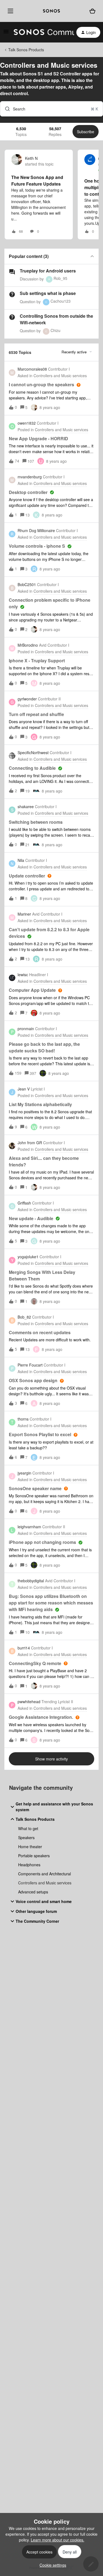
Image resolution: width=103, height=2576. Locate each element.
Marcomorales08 (32, 369)
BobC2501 (27, 584)
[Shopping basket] (92, 11)
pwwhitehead (29, 1702)
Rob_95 (60, 278)
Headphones (29, 1865)
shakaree (26, 806)
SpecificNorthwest (33, 752)
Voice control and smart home (44, 1901)
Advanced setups (33, 1892)
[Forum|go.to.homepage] (41, 32)
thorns (23, 1419)
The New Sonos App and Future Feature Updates (37, 181)
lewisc (23, 975)
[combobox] (51, 109)
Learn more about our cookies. (58, 2540)
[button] (51, 2565)
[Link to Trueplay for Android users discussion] (12, 272)
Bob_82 (24, 1317)
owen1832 (27, 423)
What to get (28, 1828)
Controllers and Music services (45, 1883)
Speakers (26, 1837)
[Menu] (9, 11)
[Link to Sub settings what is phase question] (12, 294)
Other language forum (36, 1911)
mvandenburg (30, 477)
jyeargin (24, 1473)
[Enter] (5, 109)
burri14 (24, 1648)
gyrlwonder (27, 699)
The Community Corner (37, 1921)
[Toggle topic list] (92, 256)
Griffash (24, 1203)
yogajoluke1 (28, 1257)
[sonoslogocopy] (51, 11)
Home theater (30, 1847)
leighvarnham (29, 1527)
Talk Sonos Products (26, 50)
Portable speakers (34, 1856)
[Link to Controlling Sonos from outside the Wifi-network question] (12, 317)
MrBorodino (28, 645)
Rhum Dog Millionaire (36, 530)
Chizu (55, 330)
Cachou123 (61, 301)
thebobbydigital (31, 1581)
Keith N (31, 158)
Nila (21, 860)
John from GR (30, 1143)
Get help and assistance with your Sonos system (54, 1807)
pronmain (26, 1029)
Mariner (24, 914)
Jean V (24, 1089)
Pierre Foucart (30, 1365)
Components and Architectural (44, 1874)
